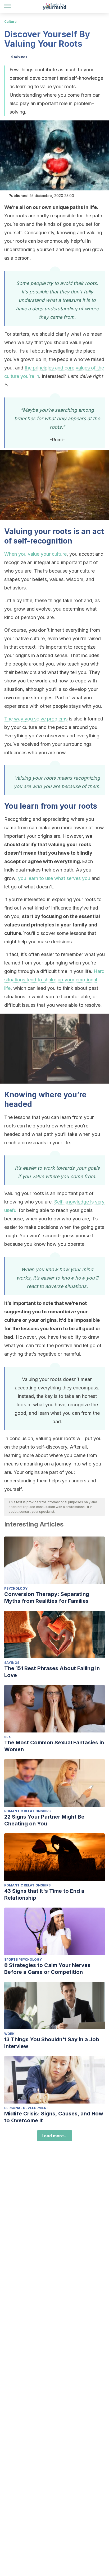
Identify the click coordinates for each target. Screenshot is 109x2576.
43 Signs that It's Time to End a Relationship (44, 1894)
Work (9, 2034)
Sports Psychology (23, 1959)
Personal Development (27, 2108)
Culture (10, 22)
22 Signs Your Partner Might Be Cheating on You (44, 1820)
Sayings (12, 1663)
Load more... (55, 2136)
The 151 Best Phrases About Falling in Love (52, 1672)
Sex (8, 1737)
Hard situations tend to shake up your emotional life (54, 980)
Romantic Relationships (27, 1811)
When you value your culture (35, 554)
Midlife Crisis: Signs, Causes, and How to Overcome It (54, 2117)
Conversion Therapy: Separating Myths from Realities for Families (47, 1598)
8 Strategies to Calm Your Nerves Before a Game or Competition (47, 1969)
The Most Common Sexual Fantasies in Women (54, 1746)
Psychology (16, 1588)
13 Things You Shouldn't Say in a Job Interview (52, 2043)
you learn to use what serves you (54, 878)
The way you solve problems (36, 719)
